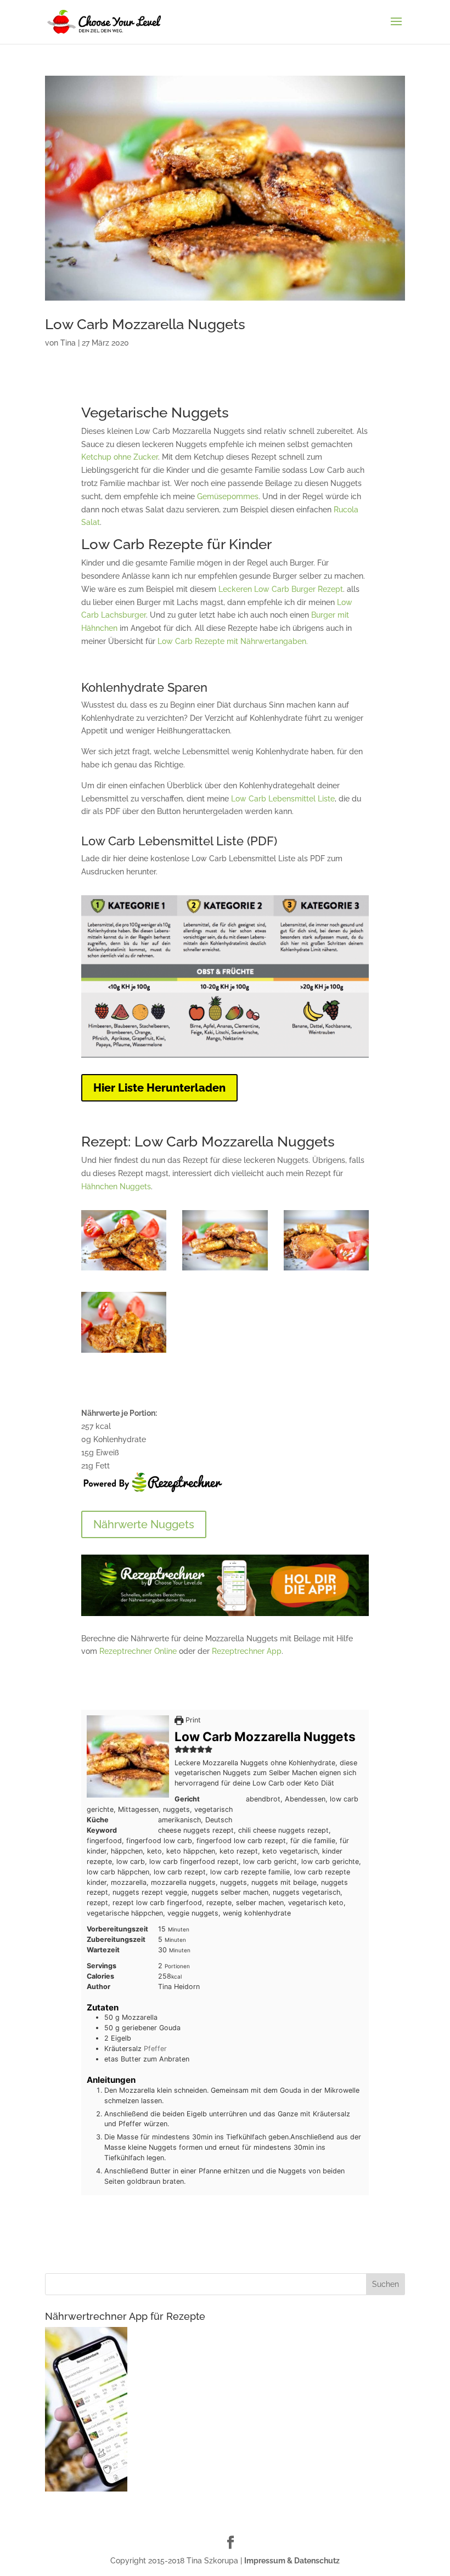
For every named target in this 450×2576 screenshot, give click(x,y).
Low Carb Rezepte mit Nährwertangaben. (233, 641)
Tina (68, 343)
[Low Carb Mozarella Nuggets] (225, 1270)
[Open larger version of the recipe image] (128, 1756)
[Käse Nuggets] (124, 1270)
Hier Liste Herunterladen (159, 1088)
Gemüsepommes (228, 496)
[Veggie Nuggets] (124, 1353)
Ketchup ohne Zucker (120, 457)
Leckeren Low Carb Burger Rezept (281, 589)
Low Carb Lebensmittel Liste (283, 799)
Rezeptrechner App (247, 1651)
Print (192, 1720)
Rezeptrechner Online (138, 1651)
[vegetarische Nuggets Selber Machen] (327, 1270)
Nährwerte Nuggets (144, 1524)
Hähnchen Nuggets (116, 1187)
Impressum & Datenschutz (292, 2561)
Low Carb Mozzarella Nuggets (145, 324)
